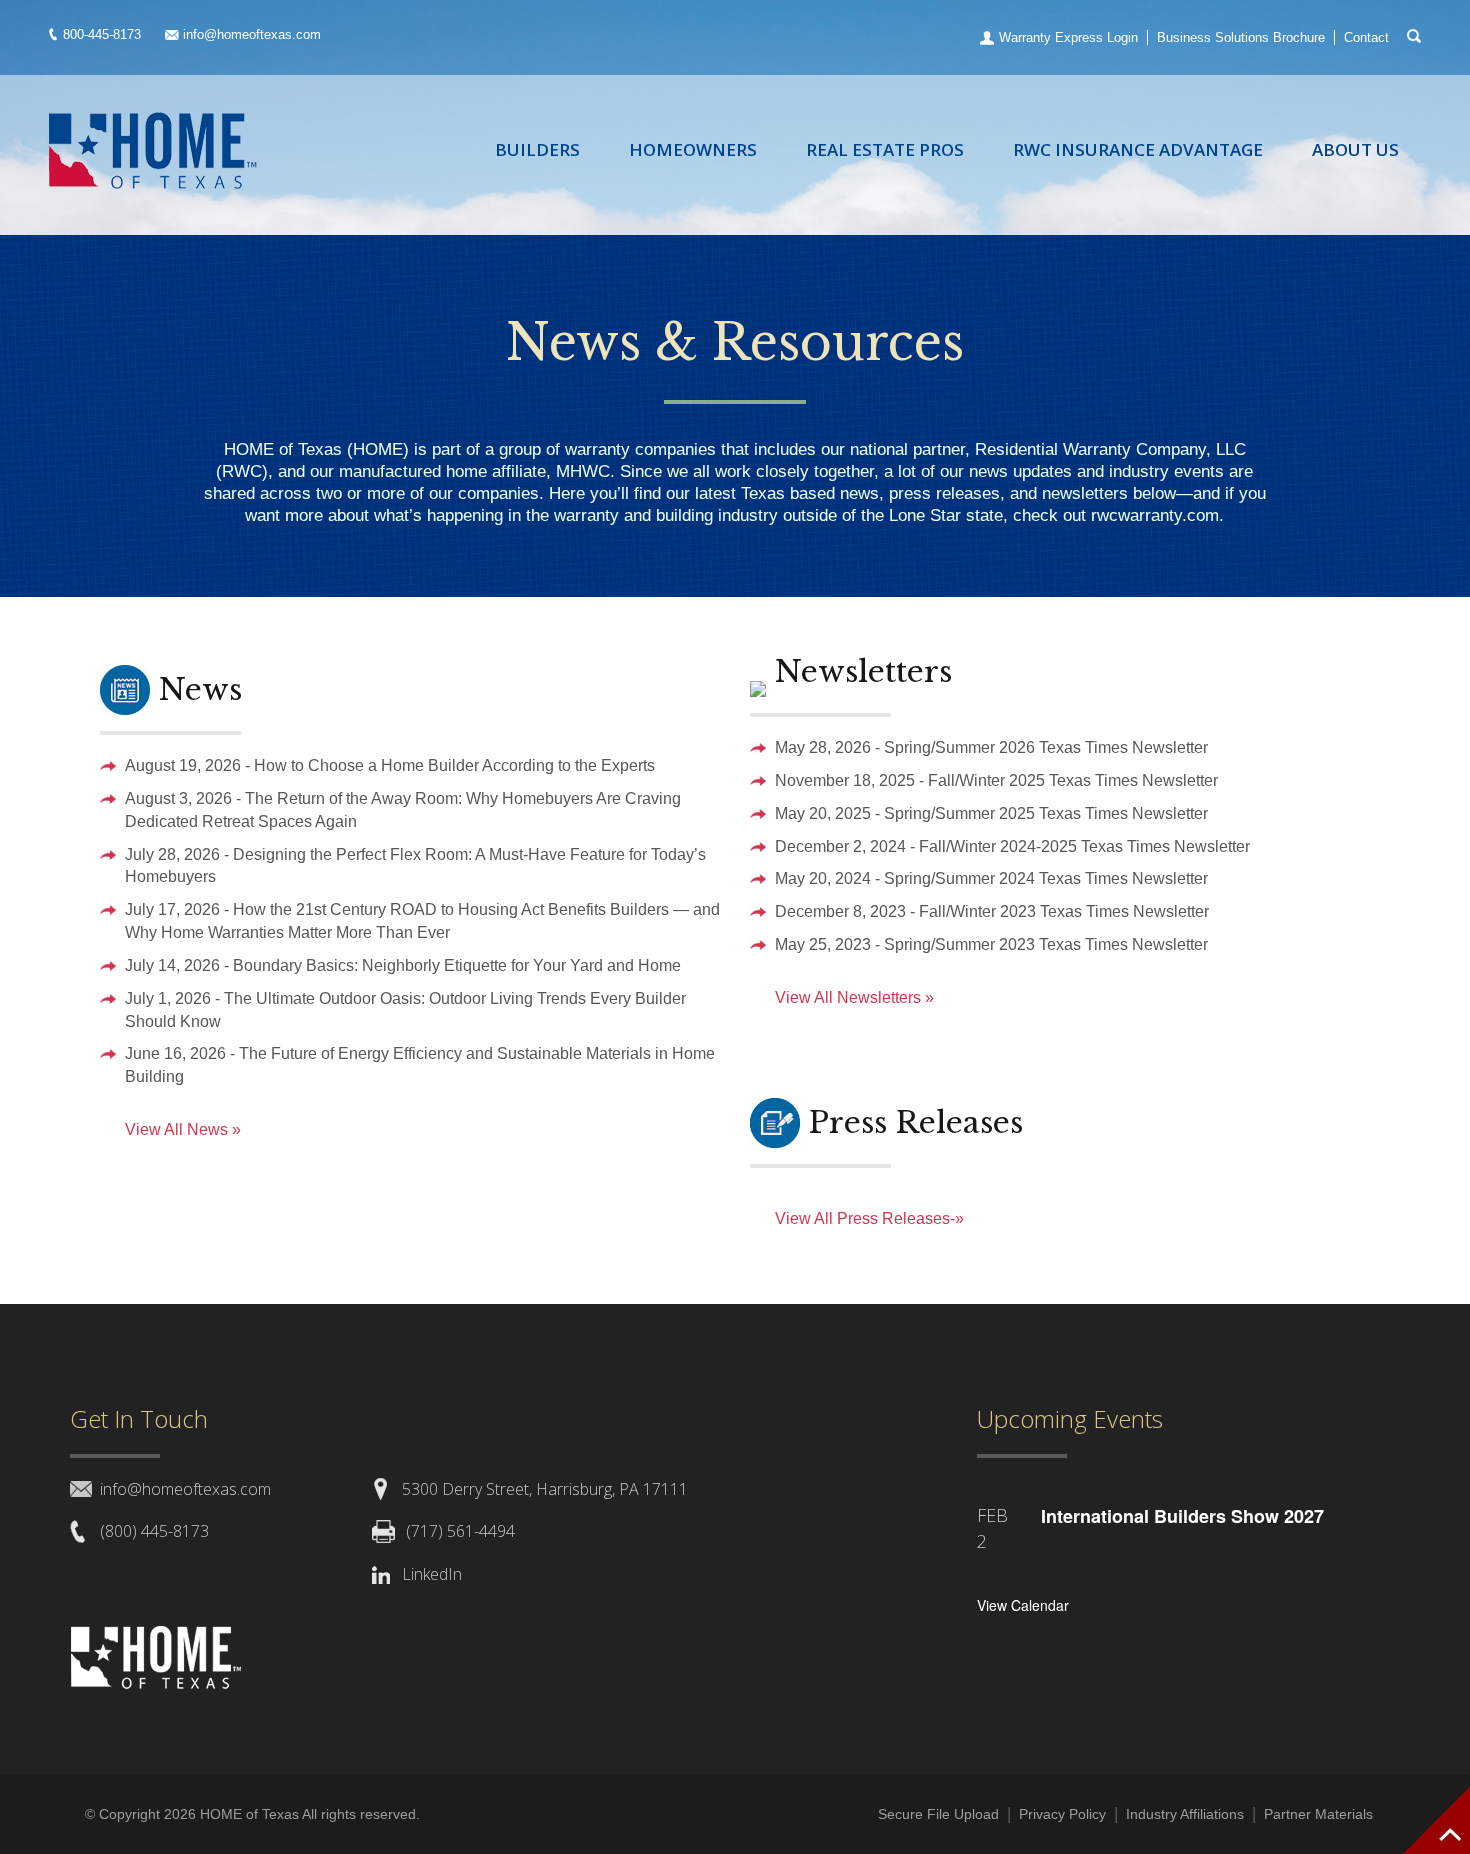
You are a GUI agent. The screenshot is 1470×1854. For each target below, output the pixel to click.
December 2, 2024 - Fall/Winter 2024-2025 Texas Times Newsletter (1012, 846)
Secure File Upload (938, 1814)
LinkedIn (432, 1574)
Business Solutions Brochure (1241, 37)
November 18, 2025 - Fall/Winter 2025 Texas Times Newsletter (996, 780)
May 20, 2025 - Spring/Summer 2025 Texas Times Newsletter (991, 813)
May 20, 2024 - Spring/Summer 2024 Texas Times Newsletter (991, 878)
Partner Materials (1318, 1814)
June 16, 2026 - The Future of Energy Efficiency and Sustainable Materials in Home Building (420, 1065)
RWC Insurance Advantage (1138, 149)
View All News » (183, 1129)
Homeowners (693, 149)
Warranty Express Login (1068, 37)
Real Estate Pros (885, 149)
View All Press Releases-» (869, 1218)
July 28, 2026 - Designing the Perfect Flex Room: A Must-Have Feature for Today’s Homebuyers (415, 866)
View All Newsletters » (854, 997)
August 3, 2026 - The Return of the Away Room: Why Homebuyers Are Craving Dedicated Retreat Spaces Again (403, 810)
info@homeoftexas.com (252, 34)
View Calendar (1023, 1605)
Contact (1366, 37)
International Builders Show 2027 (1182, 1516)
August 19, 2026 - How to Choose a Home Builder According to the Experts (390, 765)
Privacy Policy (1062, 1814)
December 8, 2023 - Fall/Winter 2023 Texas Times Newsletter (992, 911)
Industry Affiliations (1185, 1814)
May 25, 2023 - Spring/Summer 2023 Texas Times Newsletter (991, 944)
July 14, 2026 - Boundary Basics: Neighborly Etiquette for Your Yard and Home (403, 965)
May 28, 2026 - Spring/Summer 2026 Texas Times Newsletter (991, 747)
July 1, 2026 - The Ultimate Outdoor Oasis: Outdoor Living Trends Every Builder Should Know (405, 1010)
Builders (537, 149)
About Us (1355, 149)
